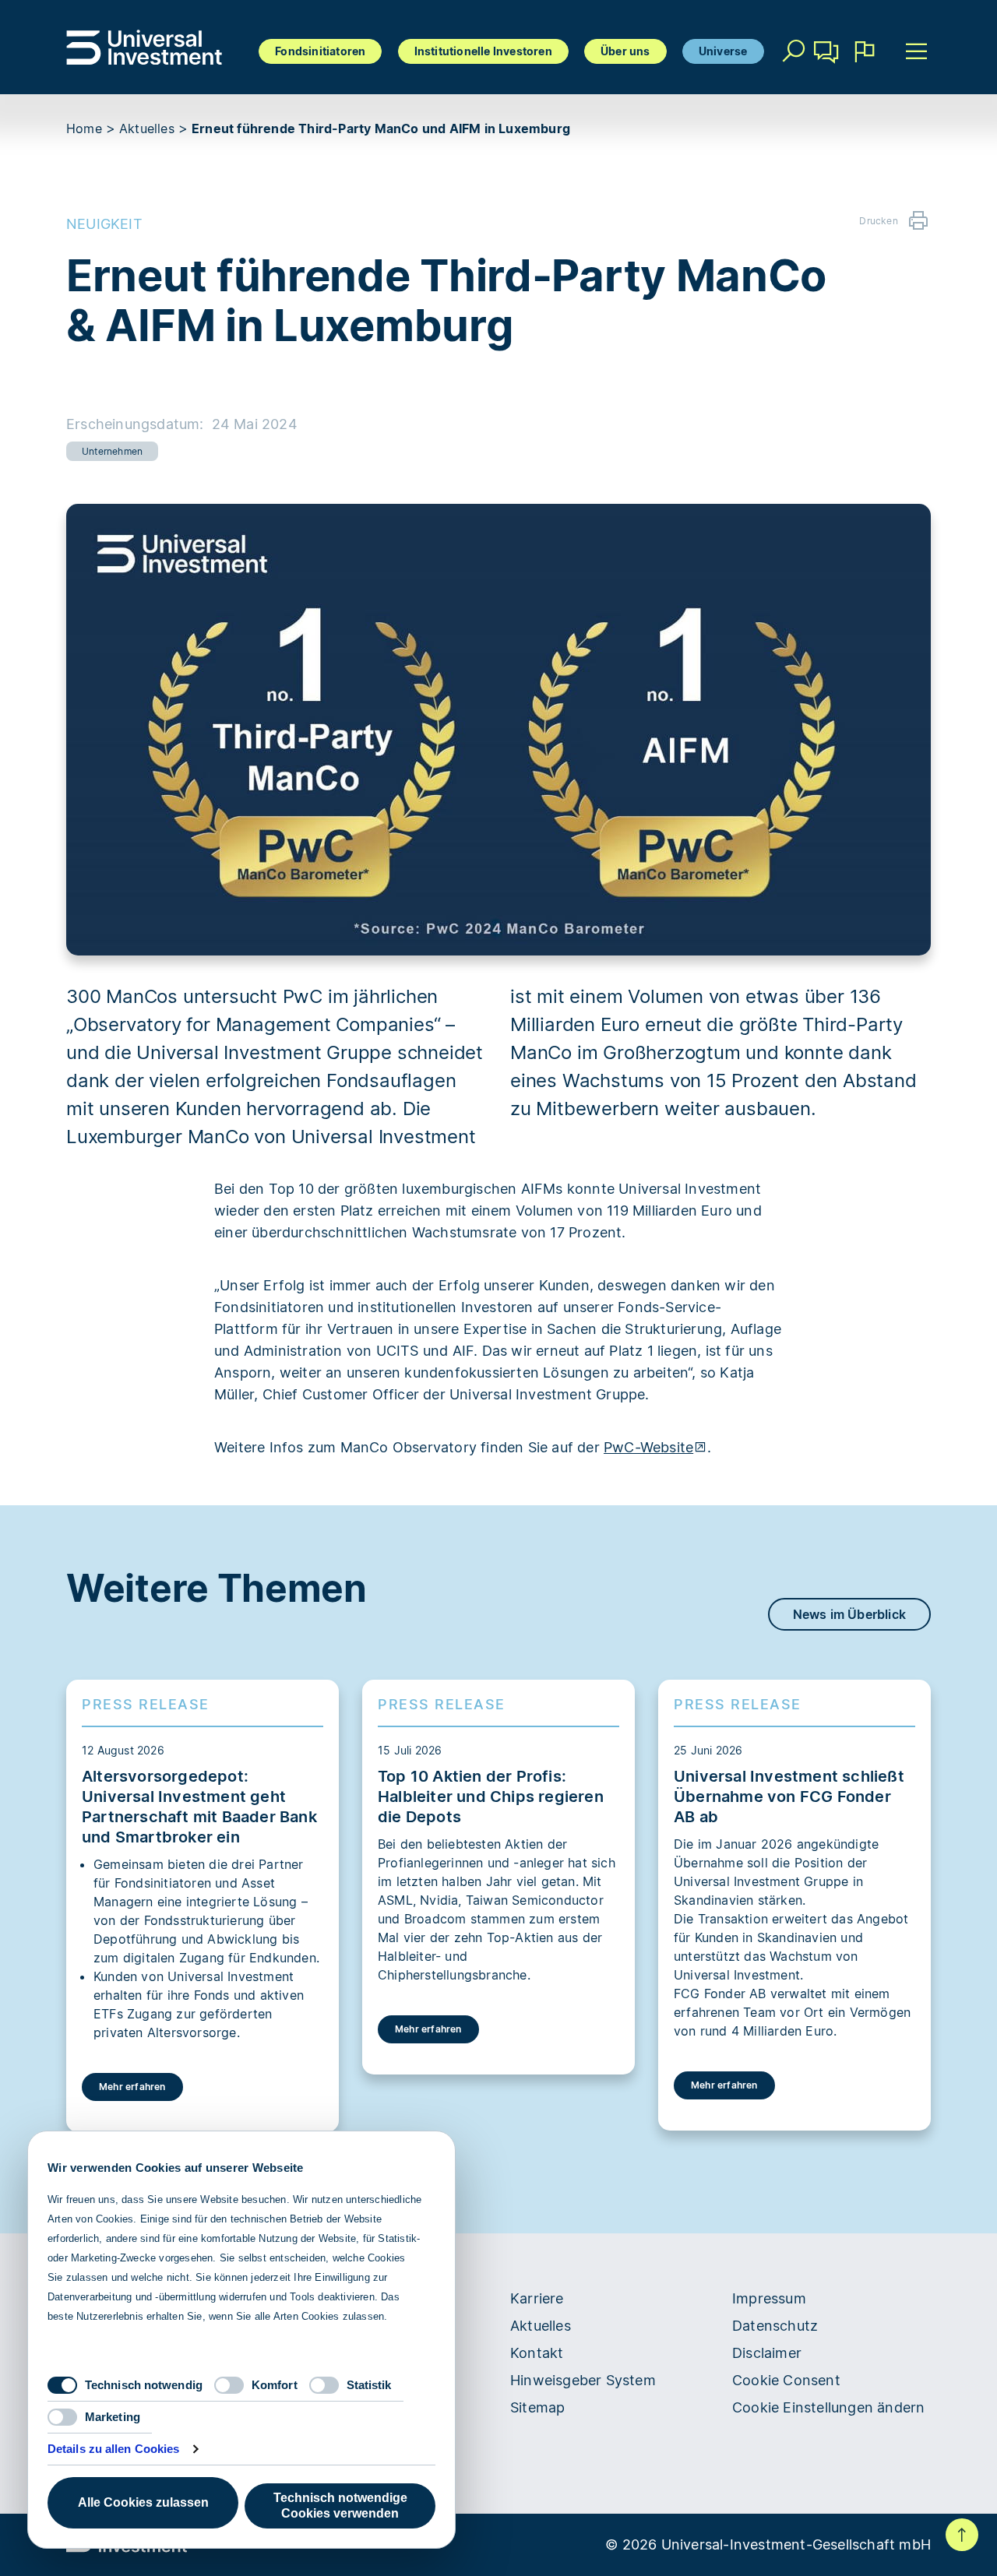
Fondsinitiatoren (320, 51)
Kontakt (827, 74)
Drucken (878, 221)
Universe (723, 51)
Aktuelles (147, 128)
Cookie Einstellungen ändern (828, 2407)
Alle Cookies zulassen (143, 2502)
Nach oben (962, 2535)
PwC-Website (648, 1447)
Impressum (769, 2298)
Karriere (537, 2298)
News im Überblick (849, 1614)
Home (84, 128)
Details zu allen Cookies (113, 2449)
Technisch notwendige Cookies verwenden (340, 2506)
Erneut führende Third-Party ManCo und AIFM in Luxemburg (381, 128)
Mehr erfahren (132, 2087)
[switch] (229, 2385)
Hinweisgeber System (583, 2380)
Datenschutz (775, 2326)
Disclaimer (767, 2353)
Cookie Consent (786, 2380)
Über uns (625, 51)
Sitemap (537, 2407)
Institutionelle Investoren (483, 51)
